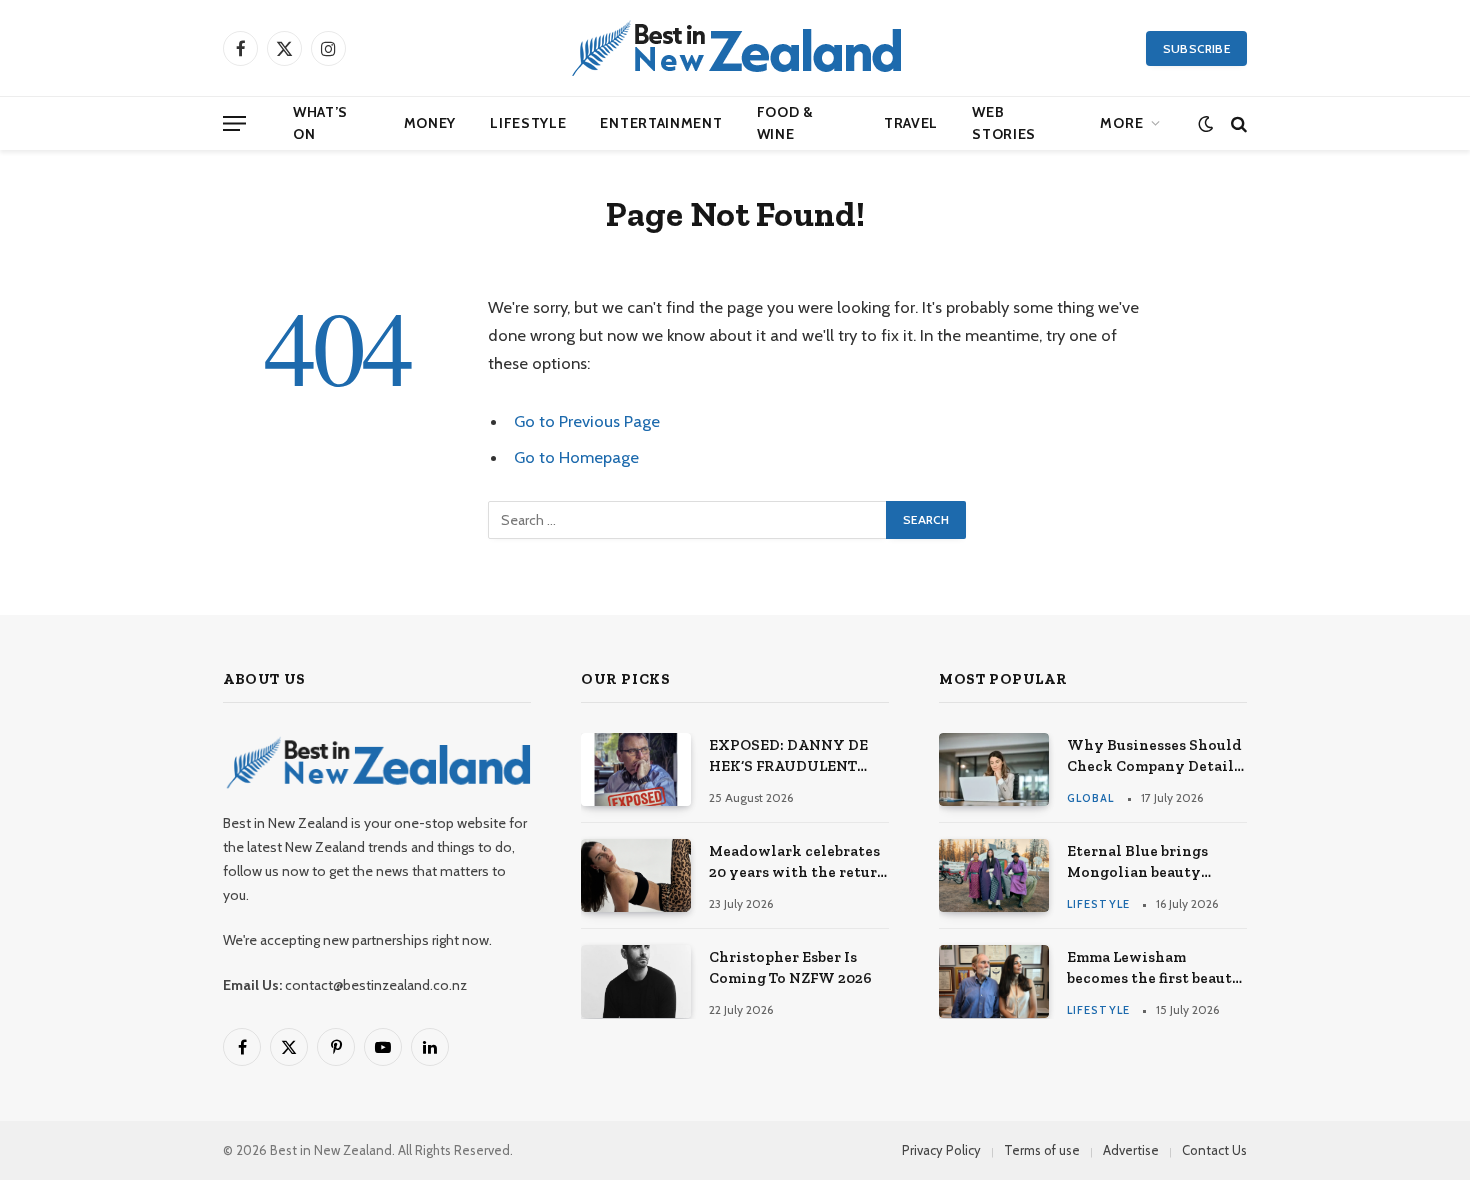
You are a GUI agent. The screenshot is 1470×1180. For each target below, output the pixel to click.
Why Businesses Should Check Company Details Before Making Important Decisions (1154, 757)
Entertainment (661, 123)
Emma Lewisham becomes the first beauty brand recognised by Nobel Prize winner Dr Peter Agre (1154, 969)
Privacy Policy (941, 1150)
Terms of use (1042, 1150)
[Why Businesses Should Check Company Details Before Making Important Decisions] (994, 769)
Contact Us (1214, 1150)
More (1121, 123)
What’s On (320, 123)
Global (1091, 798)
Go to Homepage (576, 457)
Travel (911, 123)
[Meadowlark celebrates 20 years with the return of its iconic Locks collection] (636, 875)
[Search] (1237, 123)
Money (430, 123)
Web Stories (1004, 123)
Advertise (1131, 1150)
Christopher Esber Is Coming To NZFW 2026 (790, 967)
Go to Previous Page (587, 421)
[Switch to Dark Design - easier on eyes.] (1205, 123)
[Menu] (234, 123)
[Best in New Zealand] (735, 48)
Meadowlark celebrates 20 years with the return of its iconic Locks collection (798, 863)
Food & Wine (785, 123)
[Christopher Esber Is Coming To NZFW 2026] (636, 981)
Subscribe (1196, 48)
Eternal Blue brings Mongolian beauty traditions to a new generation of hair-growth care (1137, 863)
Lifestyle (528, 123)
